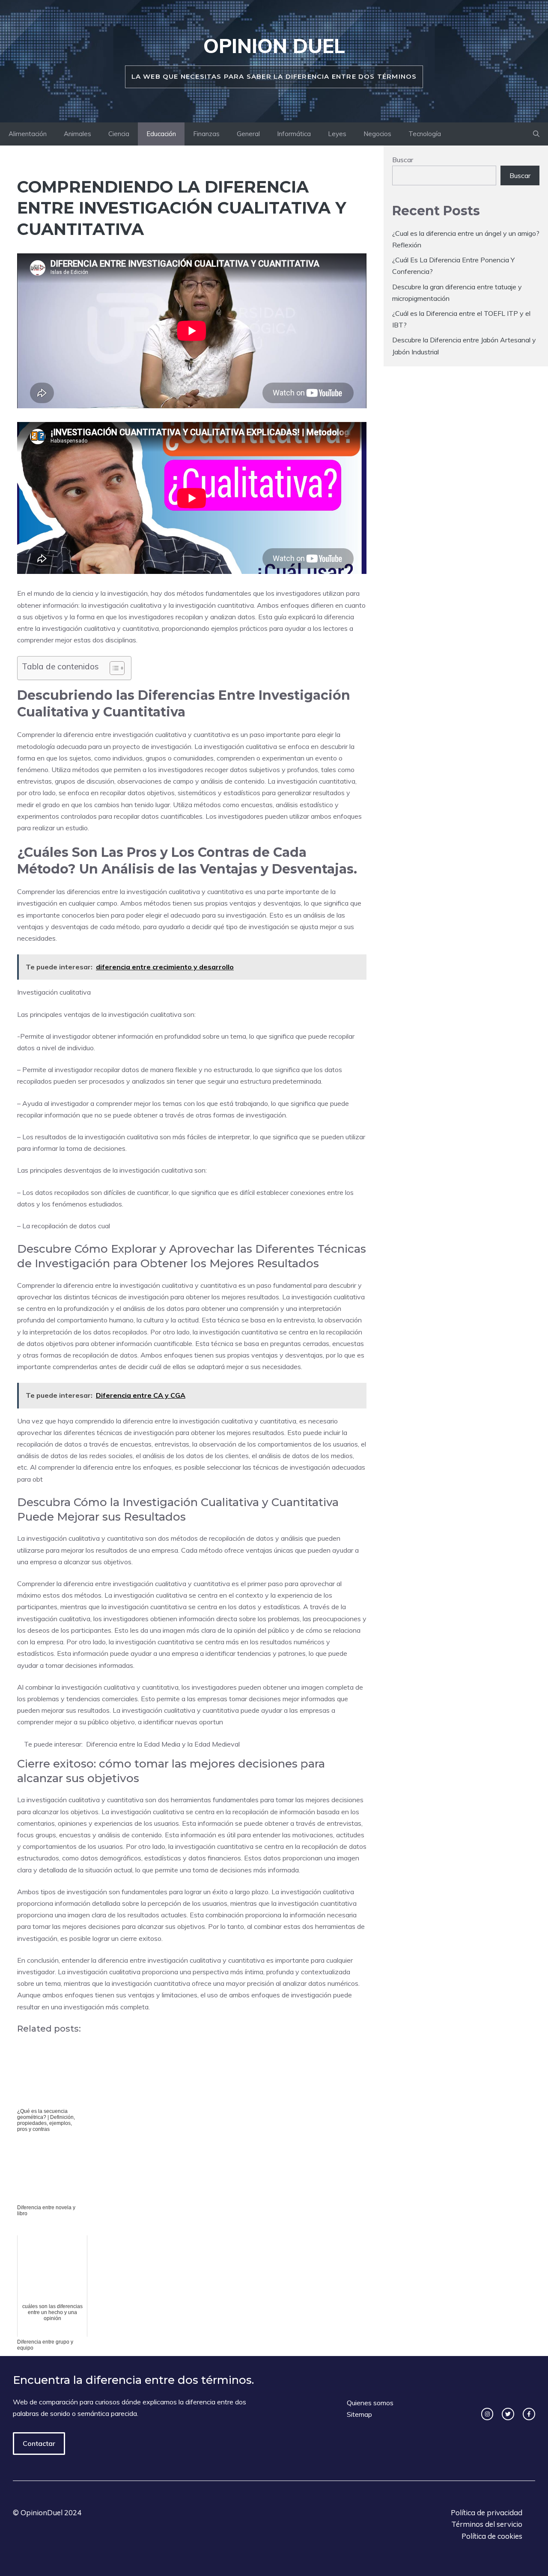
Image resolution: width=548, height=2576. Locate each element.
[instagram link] (487, 2414)
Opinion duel (274, 46)
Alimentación (28, 134)
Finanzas (206, 134)
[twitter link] (508, 2414)
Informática (294, 134)
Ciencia (119, 134)
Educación (161, 134)
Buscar (403, 160)
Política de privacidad (487, 2512)
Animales (77, 134)
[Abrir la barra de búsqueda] (536, 134)
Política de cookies (492, 2536)
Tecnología (425, 134)
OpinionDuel (42, 2512)
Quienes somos (370, 2403)
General (248, 134)
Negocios (377, 134)
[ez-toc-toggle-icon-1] (113, 668)
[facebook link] (529, 2414)
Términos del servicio (487, 2524)
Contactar (39, 2443)
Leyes (337, 134)
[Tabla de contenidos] (117, 668)
